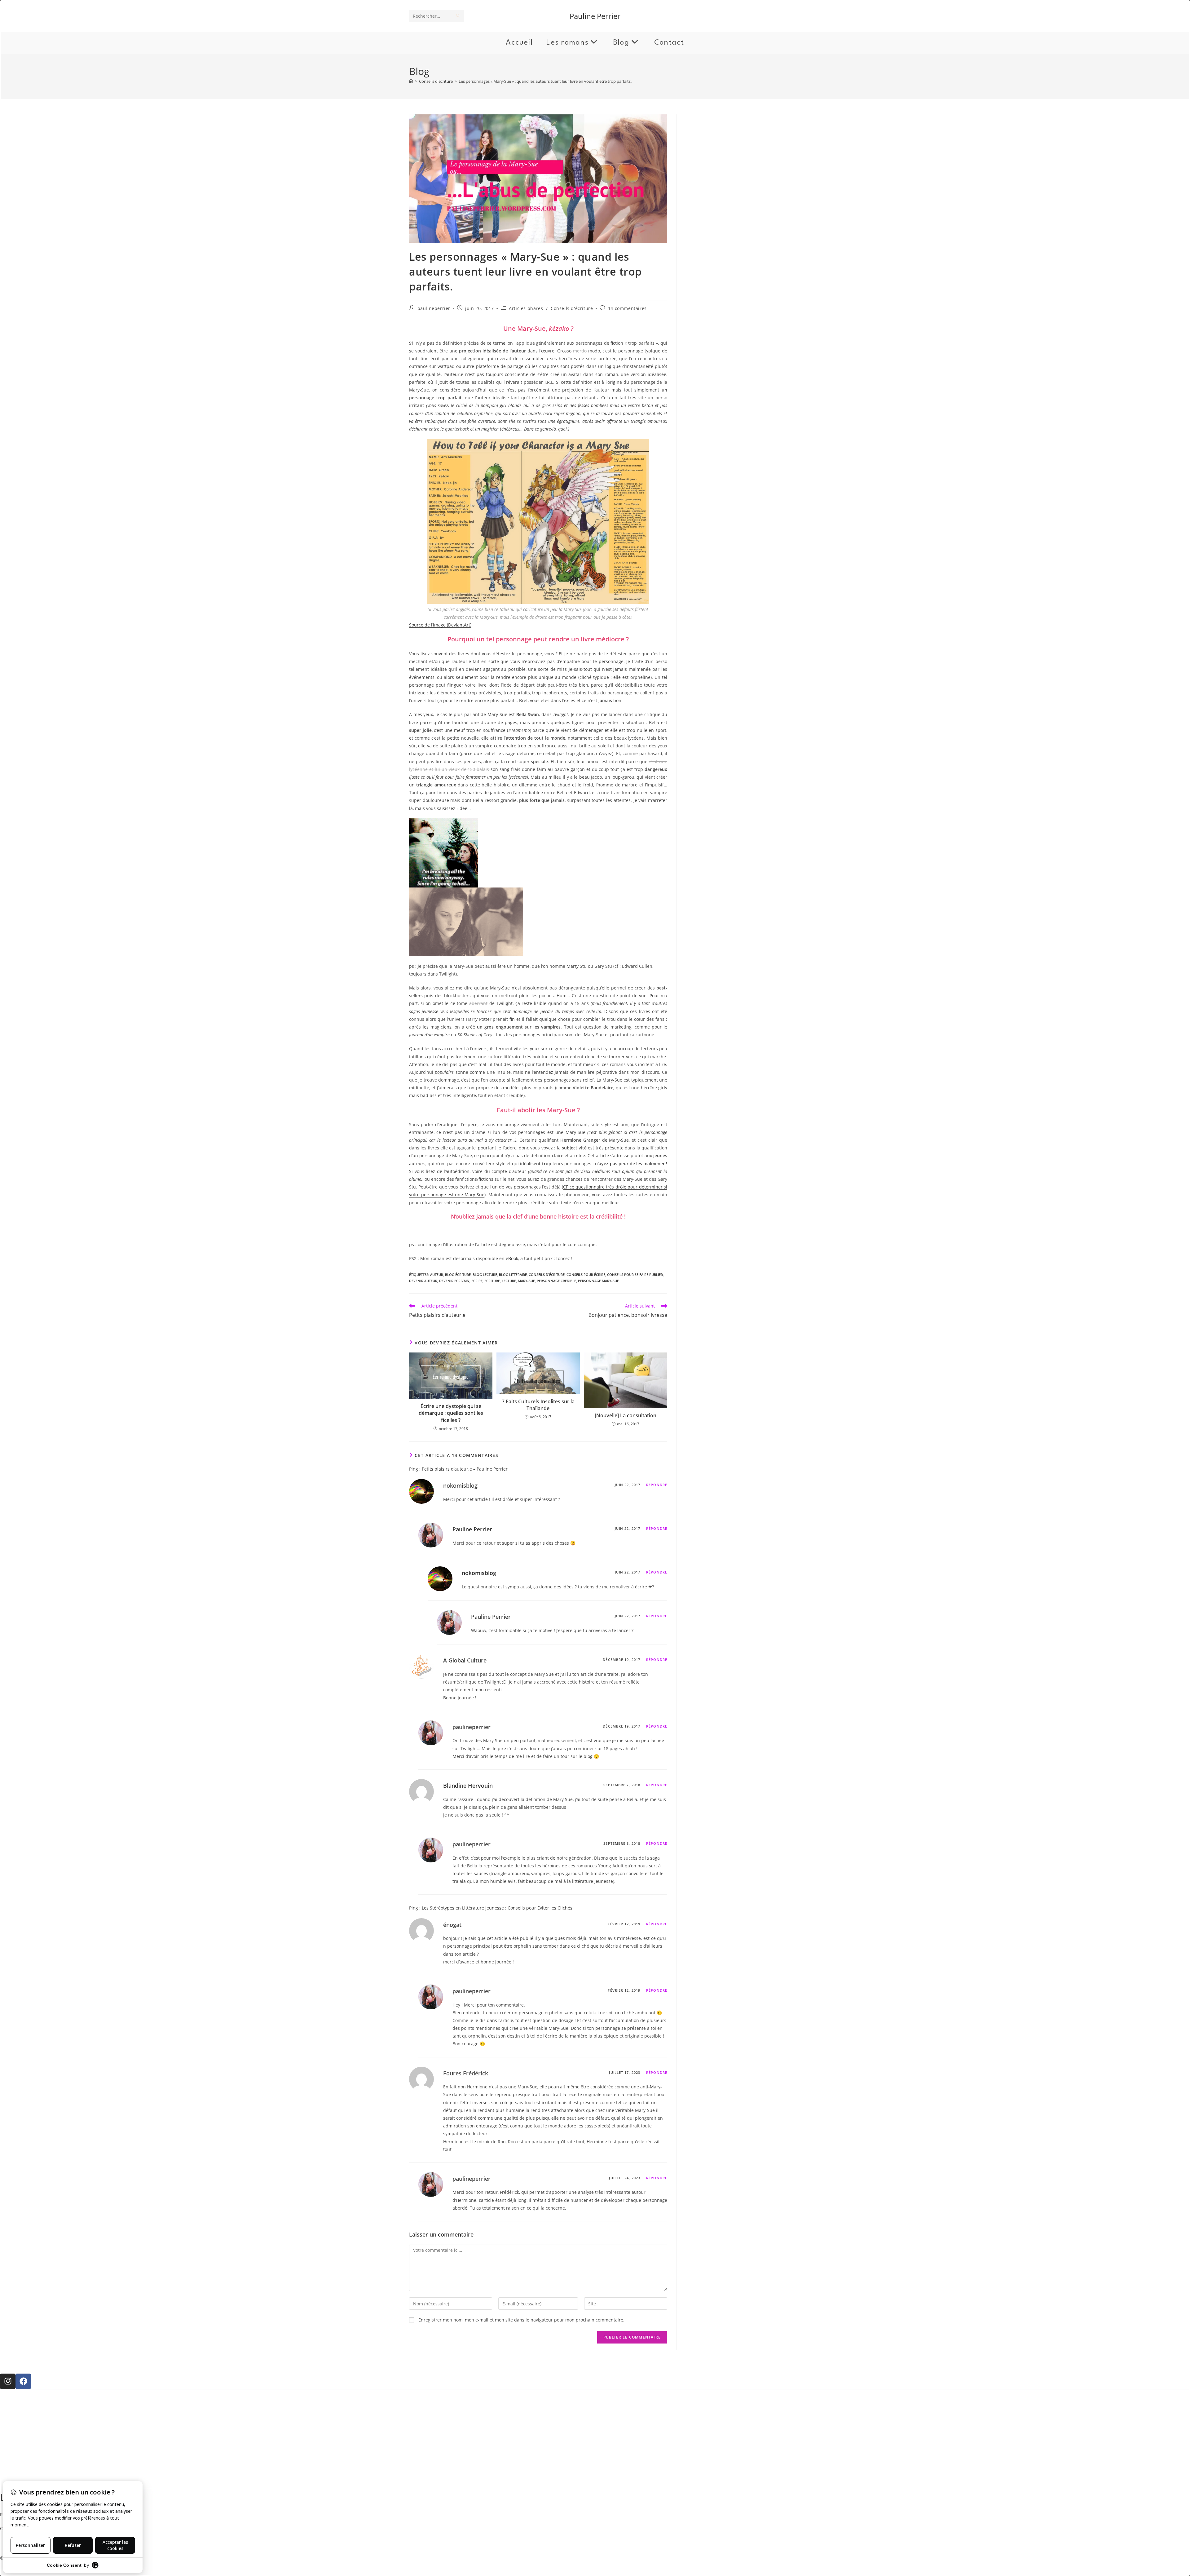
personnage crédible (556, 1281)
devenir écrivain (454, 1281)
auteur (437, 1275)
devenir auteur (423, 1281)
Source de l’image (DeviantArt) (440, 625)
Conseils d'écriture (572, 308)
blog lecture (485, 1275)
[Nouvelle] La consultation (626, 1415)
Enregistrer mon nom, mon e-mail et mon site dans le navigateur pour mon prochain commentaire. (521, 2320)
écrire (477, 1281)
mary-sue (526, 1281)
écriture (492, 1281)
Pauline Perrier (595, 16)
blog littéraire (513, 1275)
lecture (509, 1281)
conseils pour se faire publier (635, 1275)
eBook (512, 1258)
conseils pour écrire (586, 1275)
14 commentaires (627, 308)
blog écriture (458, 1275)
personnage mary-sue (598, 1281)
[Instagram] (8, 2381)
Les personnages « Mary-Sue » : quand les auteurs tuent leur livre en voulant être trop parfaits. (545, 81)
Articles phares (526, 308)
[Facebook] (23, 2381)
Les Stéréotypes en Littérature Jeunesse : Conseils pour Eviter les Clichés (497, 1908)
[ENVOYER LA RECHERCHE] (458, 16)
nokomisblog (460, 1485)
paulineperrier (434, 308)
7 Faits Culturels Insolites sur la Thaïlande (538, 1405)
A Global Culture (465, 1660)
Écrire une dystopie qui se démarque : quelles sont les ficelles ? (451, 1413)
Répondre (657, 1485)
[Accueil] (411, 81)
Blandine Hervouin (468, 1786)
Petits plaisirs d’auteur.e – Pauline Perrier (465, 1469)
